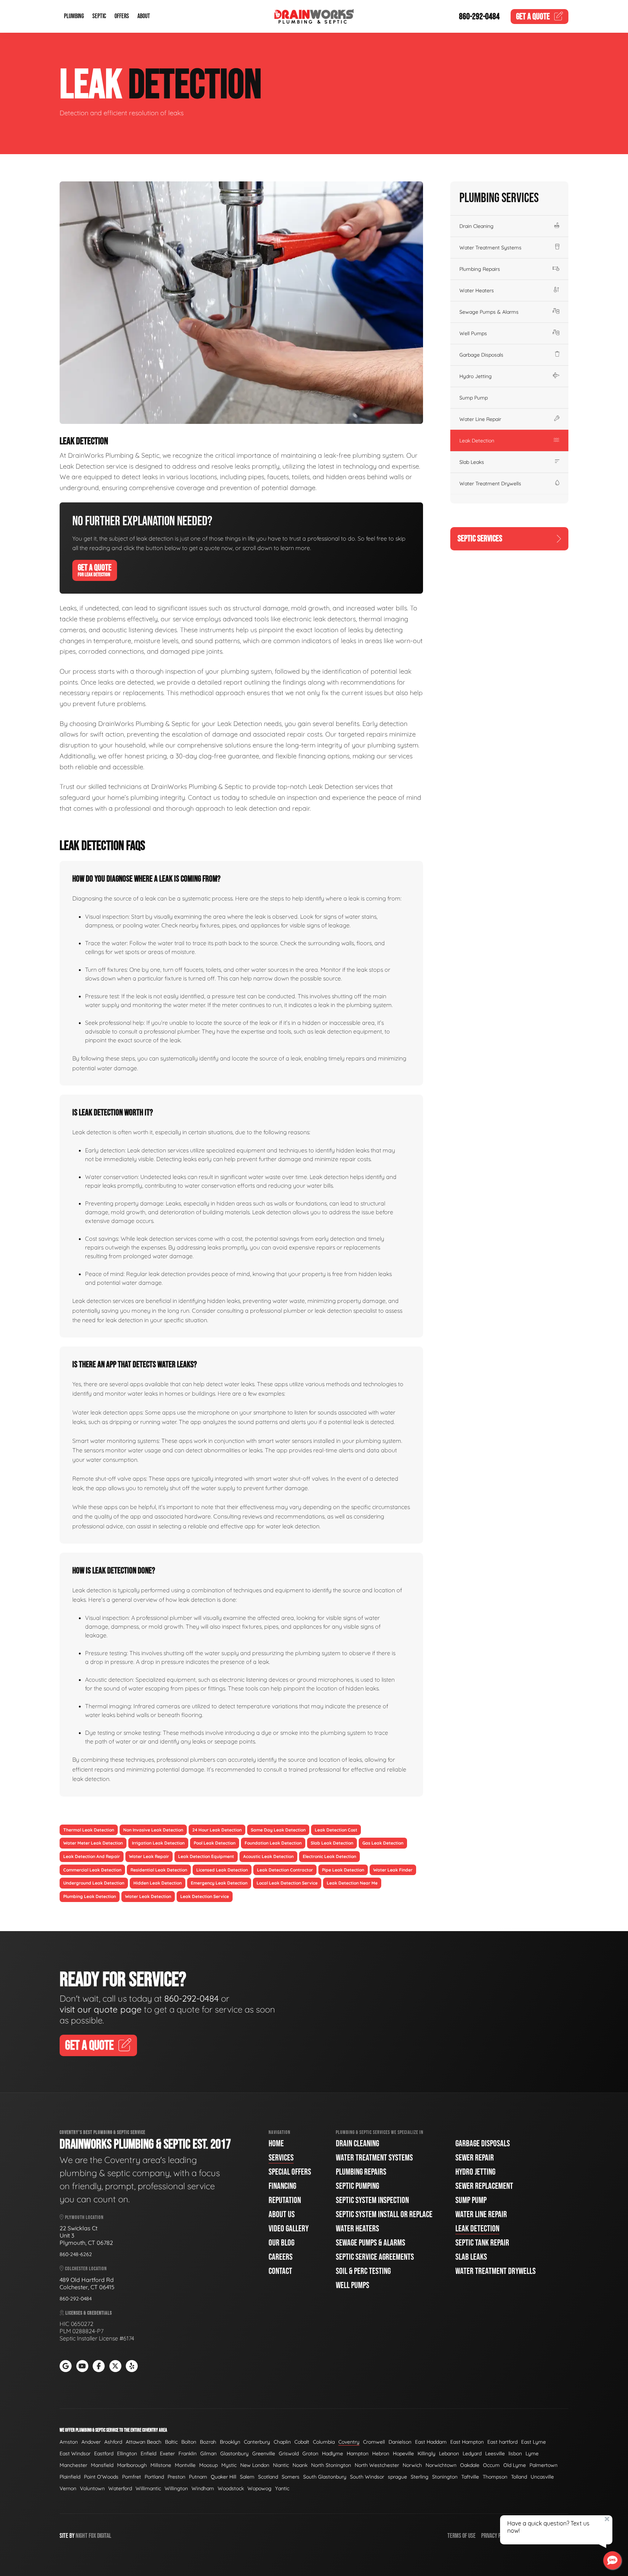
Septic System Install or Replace (384, 2214)
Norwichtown (441, 2465)
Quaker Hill (224, 2477)
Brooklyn (230, 2442)
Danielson (400, 2442)
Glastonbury (234, 2453)
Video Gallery (289, 2229)
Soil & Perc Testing (363, 2271)
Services (281, 2158)
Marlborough (132, 2465)
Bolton (189, 2442)
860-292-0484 (479, 17)
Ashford (113, 2442)
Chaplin (282, 2442)
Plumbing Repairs (480, 269)
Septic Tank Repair (482, 2243)
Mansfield (102, 2465)
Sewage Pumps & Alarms (489, 312)
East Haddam (431, 2442)
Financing (282, 2186)
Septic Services (480, 539)
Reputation (285, 2200)
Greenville (264, 2453)
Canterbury (257, 2442)
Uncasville (542, 2477)
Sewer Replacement (484, 2186)
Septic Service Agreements (375, 2257)
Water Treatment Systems (490, 248)
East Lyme (534, 2442)
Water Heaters (477, 290)
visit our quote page (101, 2009)
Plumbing (74, 17)
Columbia (324, 2442)
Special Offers (290, 2172)
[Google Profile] (66, 2366)
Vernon (68, 2488)
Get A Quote (95, 570)
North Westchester (377, 2465)
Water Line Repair (480, 419)
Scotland (268, 2477)
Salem (247, 2477)
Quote (533, 17)
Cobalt (302, 2442)
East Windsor (75, 2453)
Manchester (73, 2465)
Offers (122, 17)
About (144, 17)
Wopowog (259, 2488)
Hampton (358, 2453)
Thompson (495, 2477)
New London (255, 2465)
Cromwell (374, 2442)
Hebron (381, 2453)
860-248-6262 (76, 2254)
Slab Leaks (472, 462)
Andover (91, 2442)
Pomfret (132, 2477)
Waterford (120, 2488)
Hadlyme (333, 2453)
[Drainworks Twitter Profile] (115, 2366)
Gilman (208, 2453)
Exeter (167, 2453)
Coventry (349, 2442)
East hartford (502, 2442)
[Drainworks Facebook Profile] (99, 2366)
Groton (310, 2453)
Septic (99, 17)
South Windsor (367, 2477)
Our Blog (281, 2243)
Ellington (127, 2453)
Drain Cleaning (476, 226)
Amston (69, 2442)
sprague (397, 2477)
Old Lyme (515, 2465)
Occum (491, 2465)
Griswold (289, 2453)
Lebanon (449, 2453)
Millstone (161, 2465)
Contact (280, 2271)
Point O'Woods (101, 2477)
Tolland (519, 2477)
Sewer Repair (475, 2158)
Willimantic (148, 2488)
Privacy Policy (496, 2536)
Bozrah (208, 2442)
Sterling (420, 2477)
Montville (185, 2465)
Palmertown (544, 2465)
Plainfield (70, 2477)
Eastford (104, 2453)
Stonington (445, 2477)
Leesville (495, 2453)
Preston (176, 2477)
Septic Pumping (357, 2186)
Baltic (171, 2442)
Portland (154, 2477)
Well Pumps (473, 333)
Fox (92, 2536)
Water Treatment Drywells (490, 483)
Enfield (148, 2453)
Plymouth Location (84, 2217)
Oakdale (470, 2465)
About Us (282, 2214)
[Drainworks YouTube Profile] (82, 2366)
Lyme (532, 2453)
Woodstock (231, 2488)
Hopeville (403, 2453)
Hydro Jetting (476, 376)
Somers (291, 2477)
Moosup (208, 2465)
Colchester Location (85, 2269)
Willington (176, 2488)
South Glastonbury (325, 2477)
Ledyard (472, 2453)
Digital (104, 2536)
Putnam (198, 2477)
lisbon (515, 2453)
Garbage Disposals (481, 355)
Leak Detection (477, 441)
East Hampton (467, 2442)
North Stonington (331, 2465)
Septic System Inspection (372, 2200)
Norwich (412, 2465)
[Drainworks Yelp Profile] (132, 2366)
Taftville (470, 2477)
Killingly (426, 2453)
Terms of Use (462, 2536)
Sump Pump (474, 398)
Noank (300, 2465)
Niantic (281, 2465)
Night (82, 2536)
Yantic (282, 2488)
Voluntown (92, 2488)
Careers (281, 2257)
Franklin (188, 2453)
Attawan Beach (144, 2442)
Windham (203, 2488)
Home (276, 2144)
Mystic (229, 2465)
